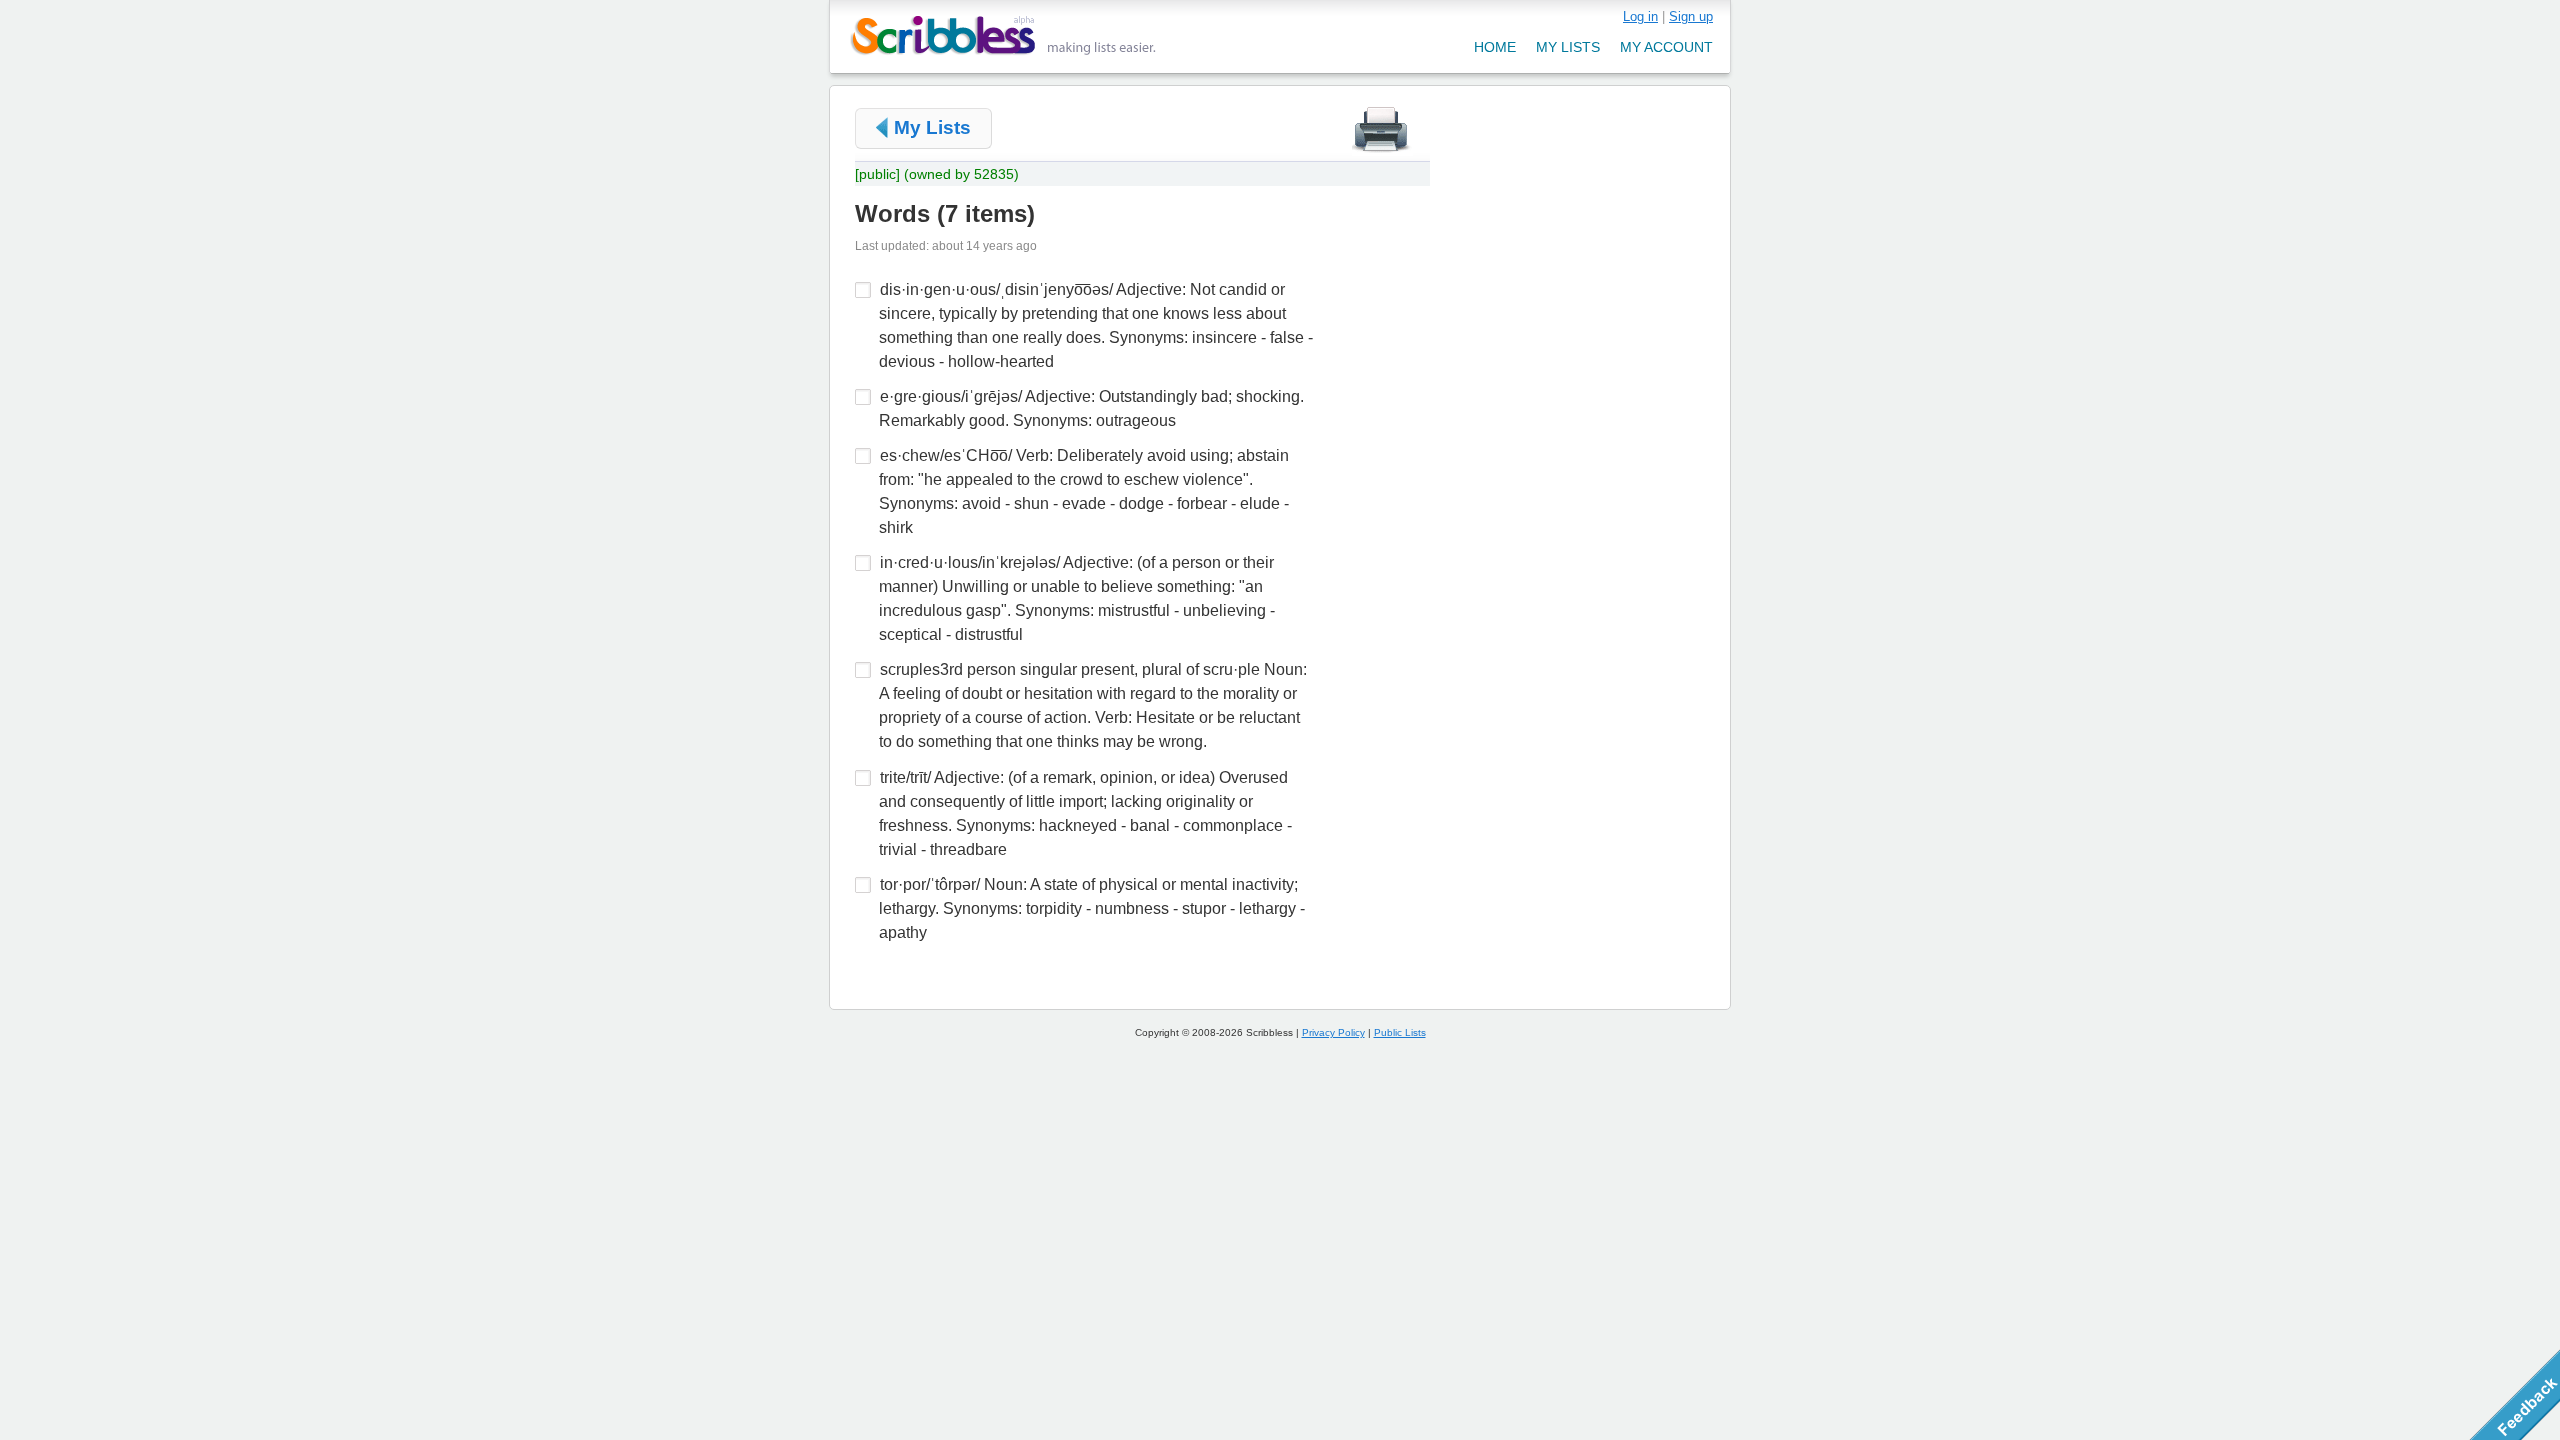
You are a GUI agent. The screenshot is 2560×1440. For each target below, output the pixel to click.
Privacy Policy (1333, 1032)
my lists (1568, 47)
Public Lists (1400, 1032)
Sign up (1691, 16)
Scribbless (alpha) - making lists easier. (1003, 35)
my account (1666, 47)
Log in (1640, 16)
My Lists (932, 127)
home (1495, 47)
